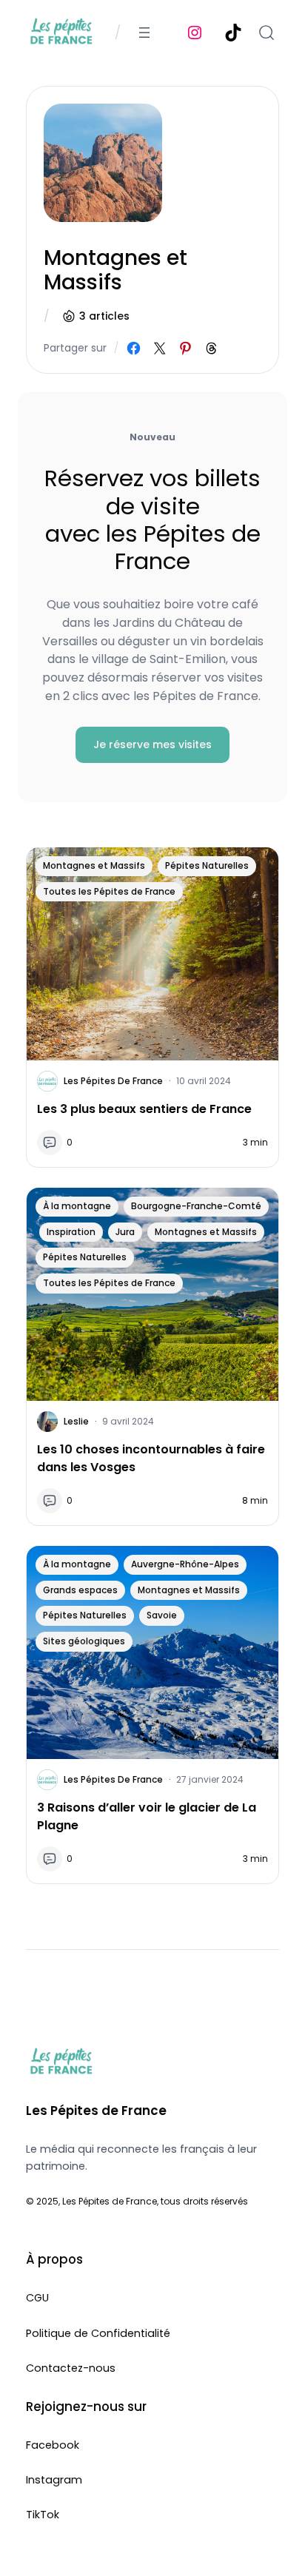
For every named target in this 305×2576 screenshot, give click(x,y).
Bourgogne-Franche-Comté (196, 1206)
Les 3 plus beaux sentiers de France (144, 1109)
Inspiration (71, 1232)
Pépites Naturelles (207, 865)
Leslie (76, 1421)
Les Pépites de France (113, 1081)
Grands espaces (80, 1590)
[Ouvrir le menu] (144, 33)
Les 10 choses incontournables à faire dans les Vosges (151, 1458)
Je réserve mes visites (152, 744)
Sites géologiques (84, 1641)
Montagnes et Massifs (94, 865)
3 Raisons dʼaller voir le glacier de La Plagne (147, 1816)
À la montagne (77, 1206)
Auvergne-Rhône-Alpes (185, 1564)
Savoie (162, 1615)
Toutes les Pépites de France (109, 891)
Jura (125, 1232)
